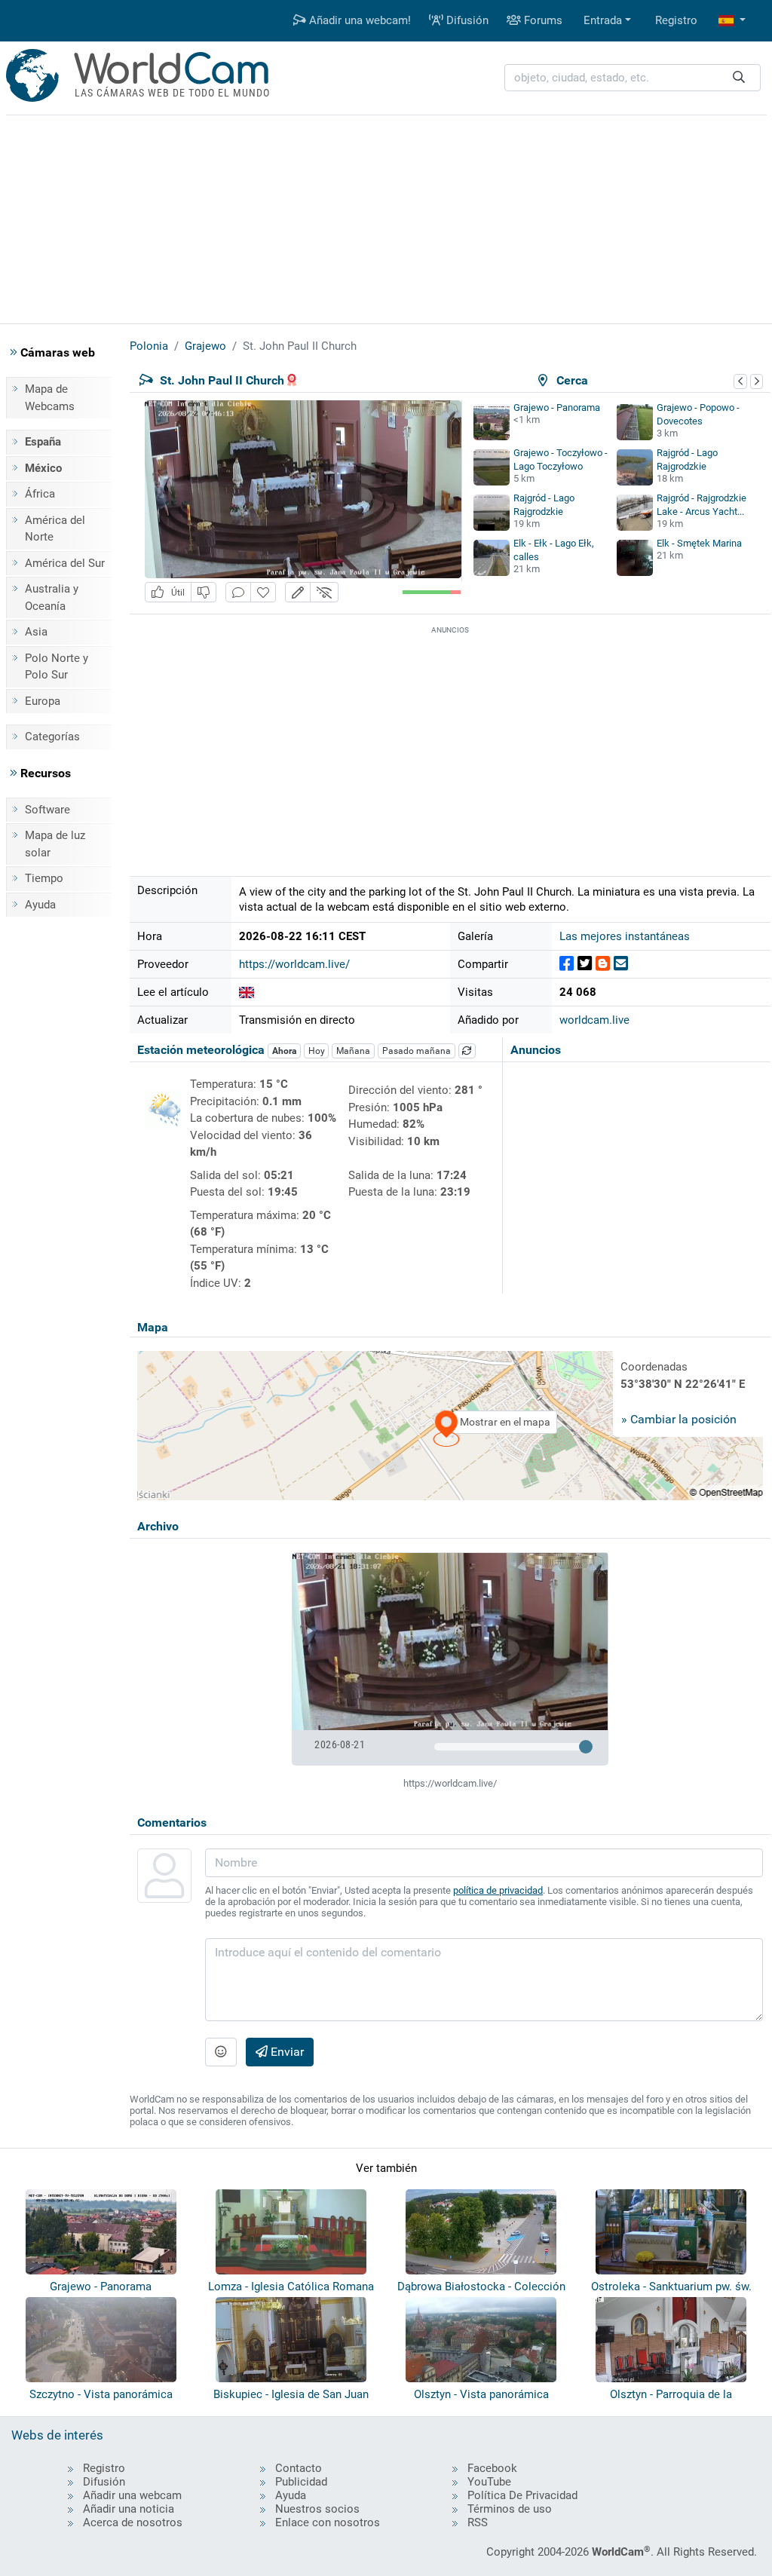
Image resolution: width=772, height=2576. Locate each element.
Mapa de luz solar (55, 844)
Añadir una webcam (132, 2495)
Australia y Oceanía (52, 597)
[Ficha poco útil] (204, 592)
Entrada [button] (603, 20)
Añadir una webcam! (358, 20)
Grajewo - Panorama (557, 407)
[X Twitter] (585, 964)
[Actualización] (467, 1051)
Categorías (52, 737)
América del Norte (55, 529)
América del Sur (65, 563)
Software (47, 810)
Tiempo (44, 878)
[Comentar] (238, 592)
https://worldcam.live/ (294, 964)
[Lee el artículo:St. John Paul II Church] (247, 992)
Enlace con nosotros (328, 2522)
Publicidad (301, 2482)
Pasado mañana (417, 1051)
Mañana (353, 1051)
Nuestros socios (317, 2509)
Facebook (492, 2468)
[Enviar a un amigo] (621, 964)
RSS (478, 2522)
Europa (43, 701)
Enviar (286, 2052)
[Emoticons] (221, 2052)
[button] (732, 21)
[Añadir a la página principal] (263, 592)
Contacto (299, 2468)
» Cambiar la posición (679, 1419)
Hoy (317, 1051)
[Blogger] (603, 964)
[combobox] (633, 78)
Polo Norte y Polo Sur (57, 667)
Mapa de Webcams (50, 398)
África (40, 494)
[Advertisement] (386, 217)
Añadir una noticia (129, 2509)
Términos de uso (510, 2509)
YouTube (489, 2482)
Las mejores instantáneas (625, 936)
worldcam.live (594, 1020)
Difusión (466, 20)
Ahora (284, 1051)
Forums (542, 20)
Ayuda (40, 905)
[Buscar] (739, 78)
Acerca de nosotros (133, 2522)
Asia (36, 632)
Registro (676, 20)
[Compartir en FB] (567, 964)
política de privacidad (498, 1890)
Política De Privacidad (522, 2495)
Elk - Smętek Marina (699, 543)
